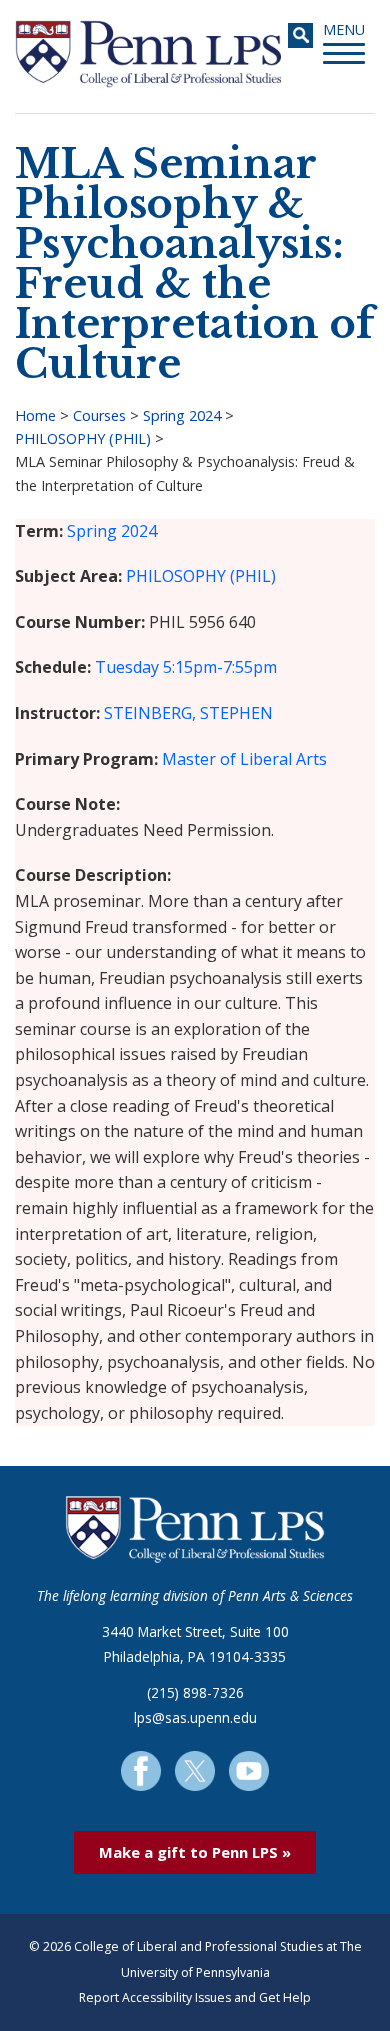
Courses (99, 415)
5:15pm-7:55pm (220, 667)
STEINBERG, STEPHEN (188, 713)
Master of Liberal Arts (244, 759)
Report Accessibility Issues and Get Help (195, 1997)
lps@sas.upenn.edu (195, 1717)
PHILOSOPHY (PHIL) (83, 438)
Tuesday (127, 667)
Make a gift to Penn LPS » (195, 1852)
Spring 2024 (182, 415)
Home (35, 415)
